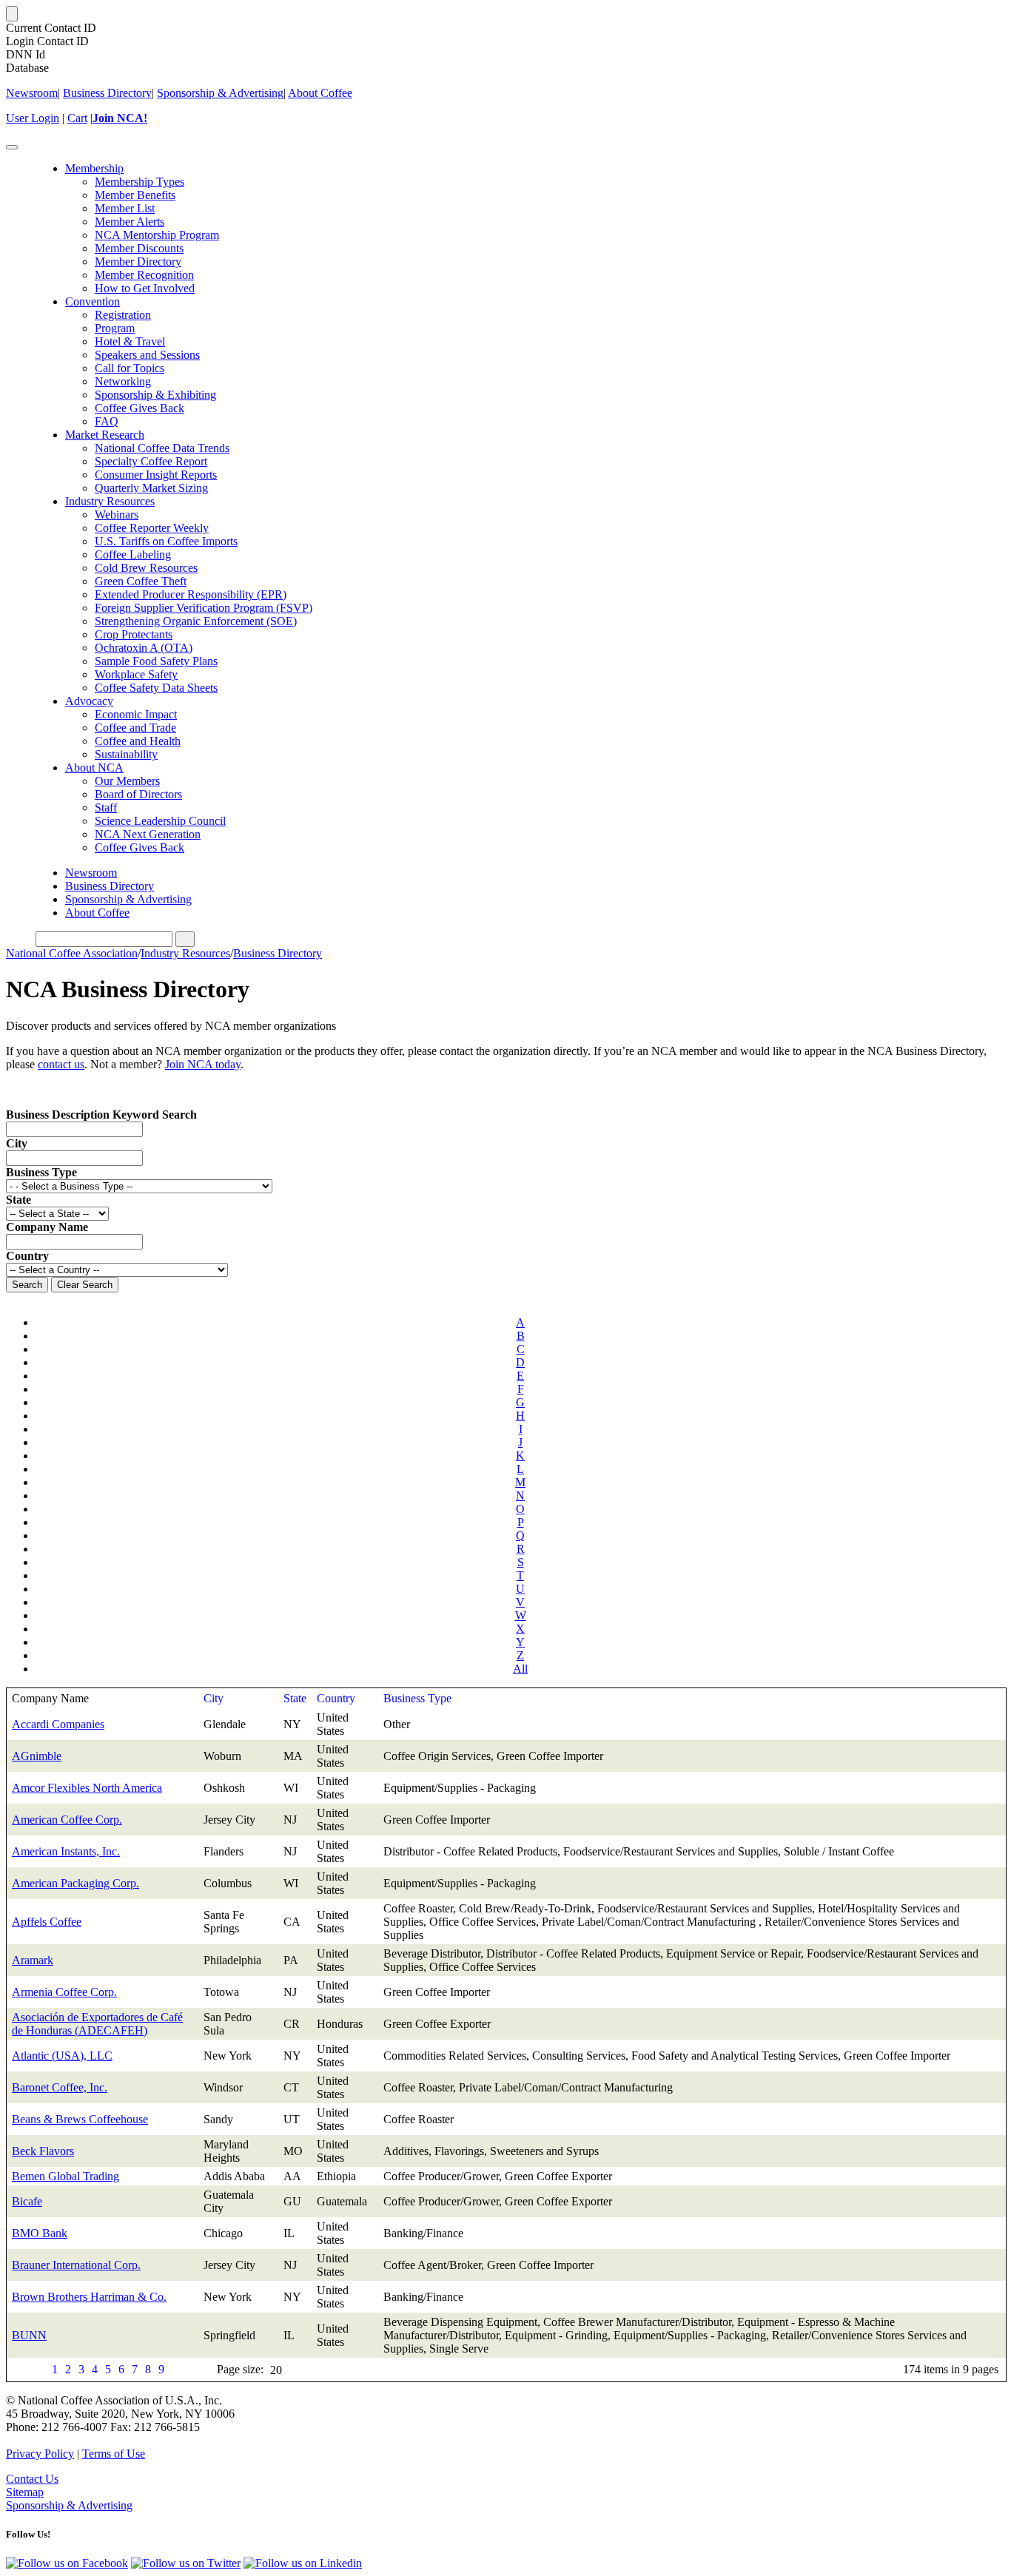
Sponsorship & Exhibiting (155, 395)
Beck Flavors (43, 2151)
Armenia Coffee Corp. (64, 1992)
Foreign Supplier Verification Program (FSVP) (204, 608)
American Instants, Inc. (66, 1851)
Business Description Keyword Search (101, 1115)
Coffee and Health (138, 741)
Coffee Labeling (133, 554)
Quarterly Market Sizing (151, 488)
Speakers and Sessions (147, 355)
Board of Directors (138, 794)
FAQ (107, 421)
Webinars (117, 515)
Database (27, 68)
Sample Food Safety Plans (156, 661)
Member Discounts (139, 248)
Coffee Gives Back (140, 408)
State (295, 1698)
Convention (93, 301)
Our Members (127, 781)
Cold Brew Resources (146, 568)
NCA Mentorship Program (157, 235)
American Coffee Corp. (67, 1820)
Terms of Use (114, 2454)
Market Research (105, 435)
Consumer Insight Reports (156, 475)
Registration (123, 315)
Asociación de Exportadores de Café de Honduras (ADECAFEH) (97, 2024)
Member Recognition (144, 275)
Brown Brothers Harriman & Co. (89, 2297)
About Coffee (320, 93)
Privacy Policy (40, 2454)
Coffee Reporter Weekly (152, 528)
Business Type (417, 1698)
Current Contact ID (51, 28)
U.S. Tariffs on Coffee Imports (166, 541)
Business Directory (107, 93)
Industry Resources (110, 501)
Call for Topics (130, 368)
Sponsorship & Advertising (220, 93)
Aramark (33, 1960)
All (520, 1669)
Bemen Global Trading (66, 2176)
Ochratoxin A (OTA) (144, 648)
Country (336, 1698)
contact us (61, 1064)
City (17, 1143)
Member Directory (138, 262)
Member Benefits (135, 195)
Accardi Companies (58, 1724)
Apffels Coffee (47, 1922)
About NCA (94, 768)
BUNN (29, 2335)
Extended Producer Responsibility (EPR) (191, 594)
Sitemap (25, 2492)
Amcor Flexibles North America (87, 1788)
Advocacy (89, 701)
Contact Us (32, 2479)
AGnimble (37, 1756)
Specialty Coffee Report (151, 461)
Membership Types (140, 182)
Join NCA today (203, 1064)
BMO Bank (40, 2233)
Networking (123, 381)
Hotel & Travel (130, 341)
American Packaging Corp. (75, 1883)
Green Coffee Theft (141, 581)
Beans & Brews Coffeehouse (80, 2119)
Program (115, 328)
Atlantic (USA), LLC (62, 2056)
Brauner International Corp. (76, 2265)
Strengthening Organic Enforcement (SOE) (196, 621)
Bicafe (27, 2201)
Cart (77, 118)
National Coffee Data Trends (162, 448)
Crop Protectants (134, 634)
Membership (94, 168)
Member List (125, 208)
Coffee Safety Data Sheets (156, 688)
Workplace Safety (136, 674)
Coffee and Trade (135, 728)
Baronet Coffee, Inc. (60, 2087)
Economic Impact (136, 714)
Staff (106, 807)
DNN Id (26, 54)
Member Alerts (130, 222)
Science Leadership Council (160, 821)
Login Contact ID (47, 41)
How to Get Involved (145, 288)
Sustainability (126, 754)
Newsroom (32, 93)
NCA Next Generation (148, 834)
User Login (33, 118)
